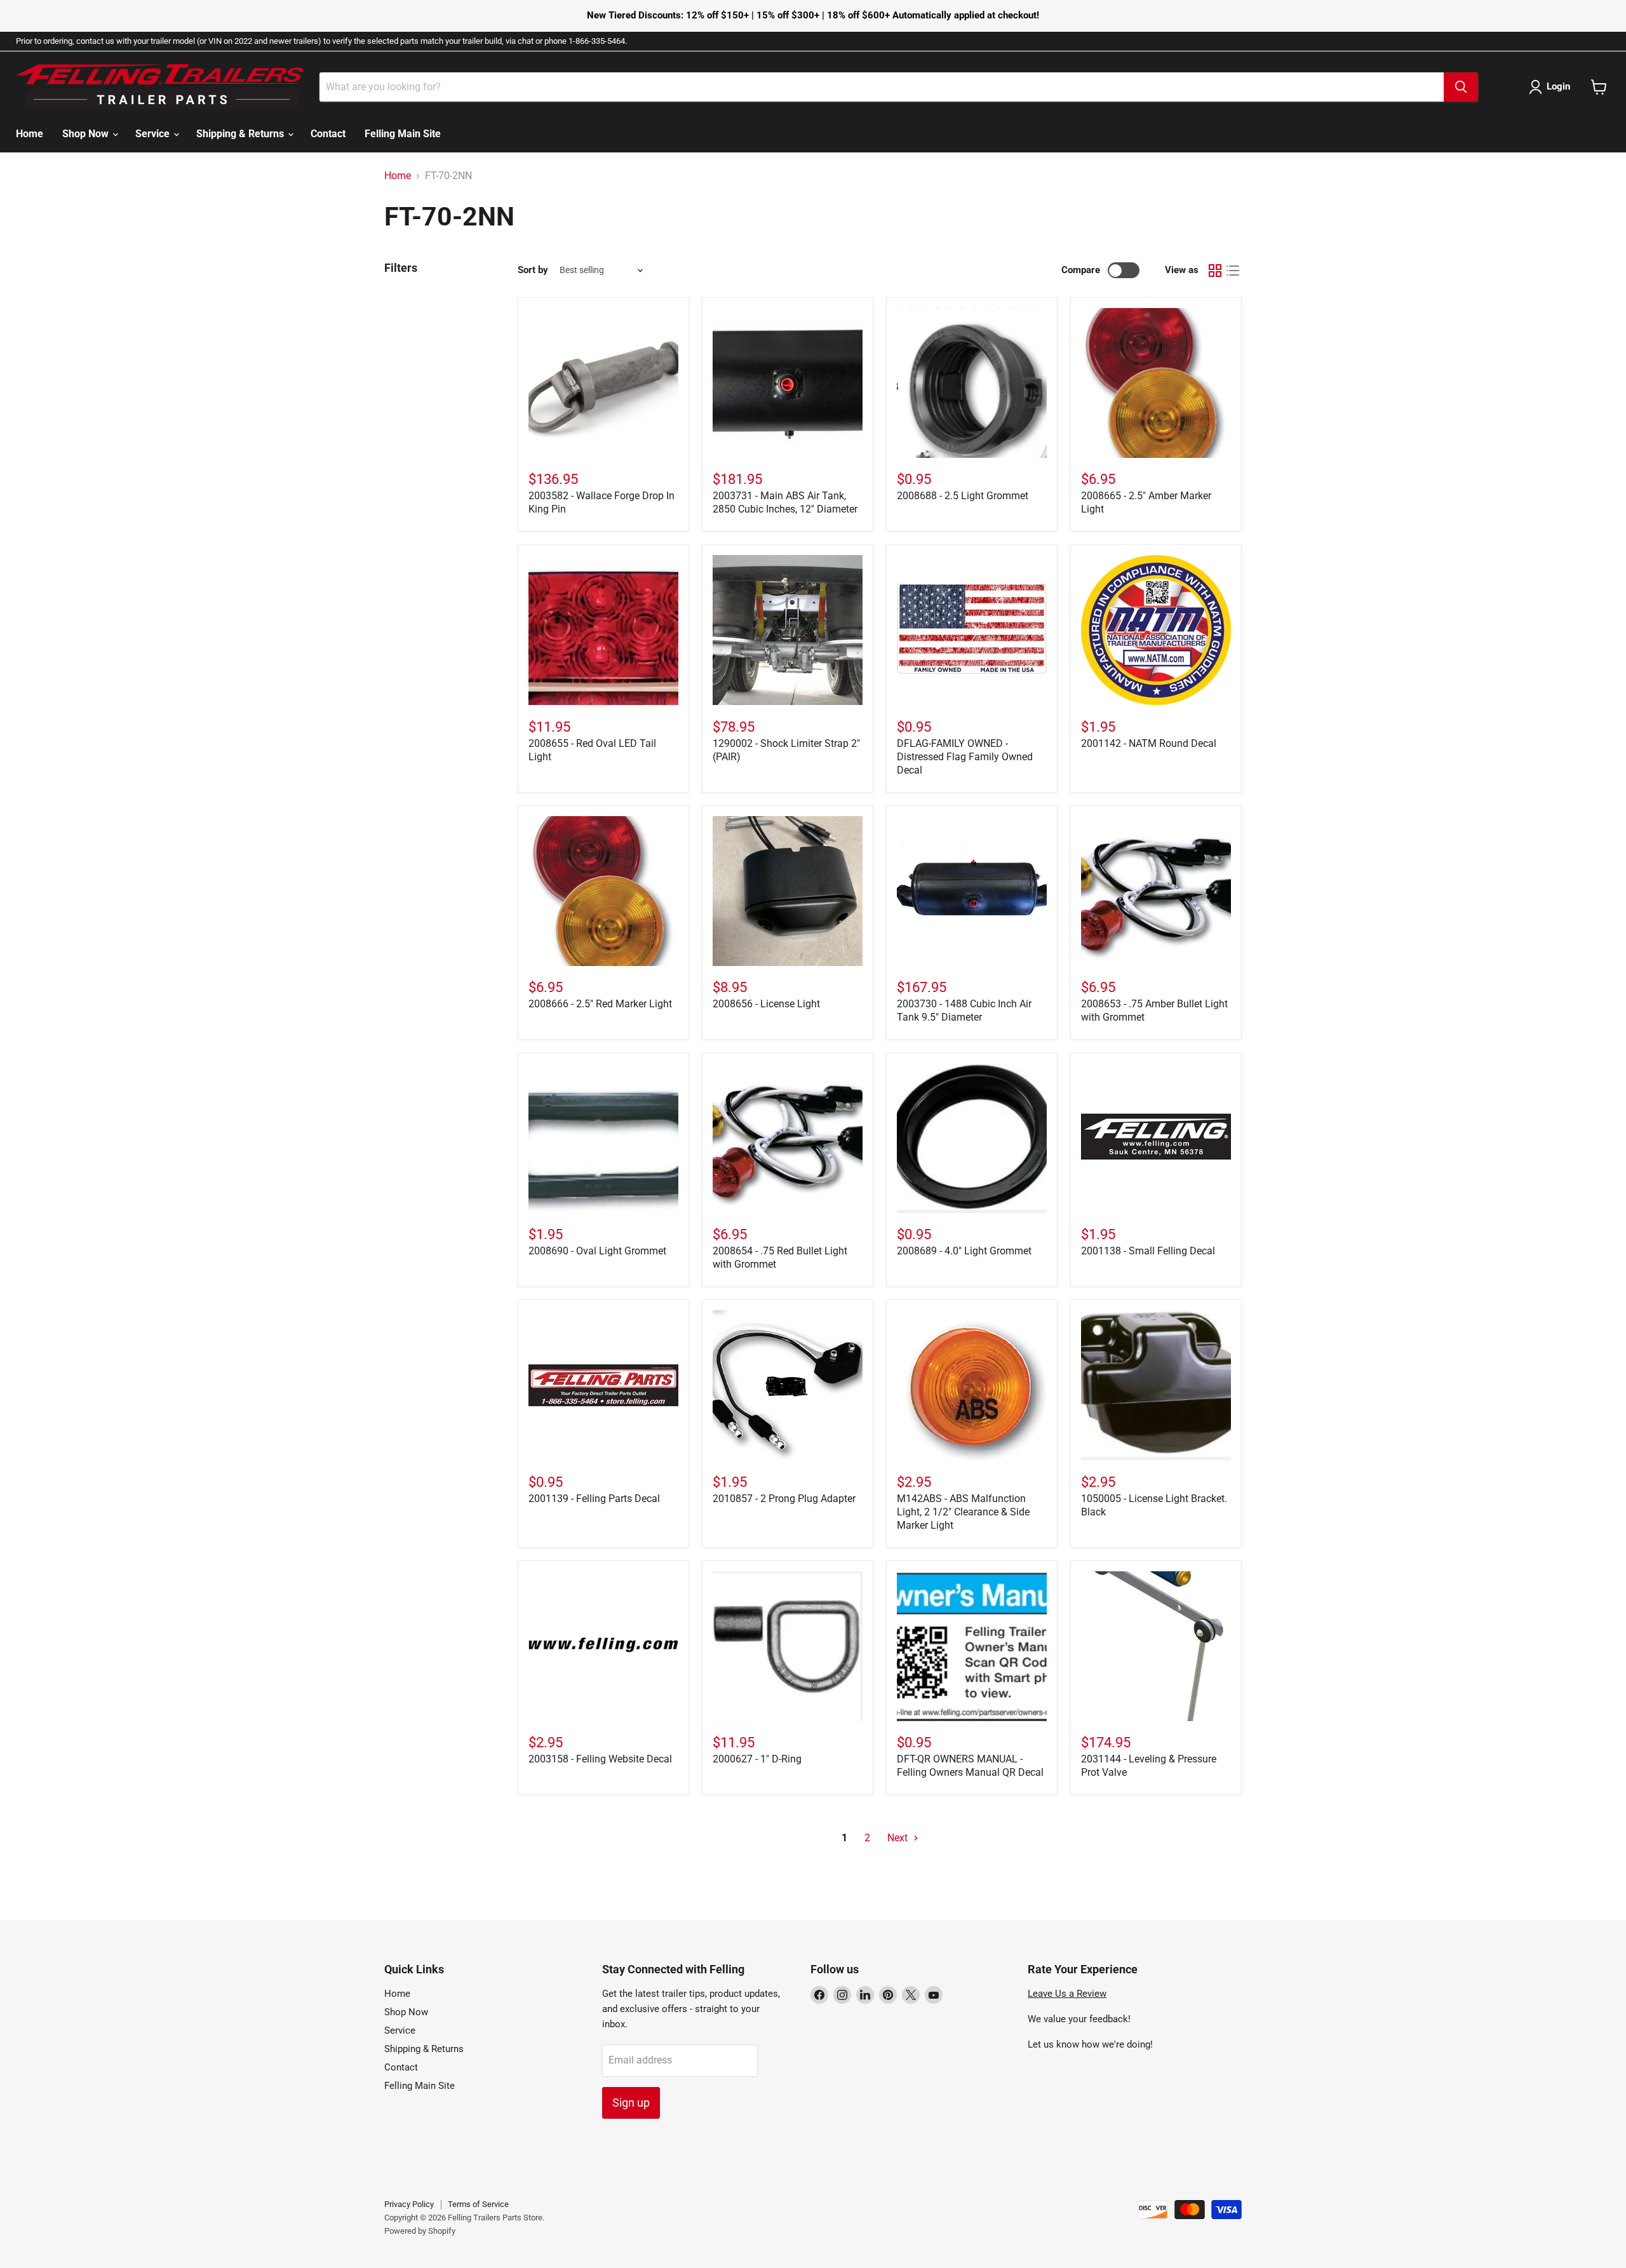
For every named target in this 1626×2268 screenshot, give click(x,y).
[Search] (1461, 87)
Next (899, 1838)
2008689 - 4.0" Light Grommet (964, 1251)
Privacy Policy (409, 2204)
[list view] (1233, 271)
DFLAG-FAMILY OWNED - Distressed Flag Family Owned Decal (965, 757)
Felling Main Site (403, 134)
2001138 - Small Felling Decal (1148, 1251)
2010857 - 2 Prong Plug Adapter (784, 1499)
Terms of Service (478, 2204)
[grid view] (1215, 271)
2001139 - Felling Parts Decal (594, 1499)
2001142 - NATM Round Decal (1149, 743)
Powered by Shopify (420, 2231)
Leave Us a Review (1067, 1994)
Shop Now (87, 134)
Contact (328, 134)
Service (154, 134)
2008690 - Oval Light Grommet (597, 1251)
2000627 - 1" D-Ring (757, 1759)
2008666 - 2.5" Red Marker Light (600, 1004)
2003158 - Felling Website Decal (600, 1759)
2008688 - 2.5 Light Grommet (963, 496)
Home (30, 134)
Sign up (631, 2103)
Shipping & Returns (241, 134)
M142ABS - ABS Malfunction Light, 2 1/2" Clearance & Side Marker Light (963, 1512)
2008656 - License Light (766, 1004)
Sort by (533, 270)
